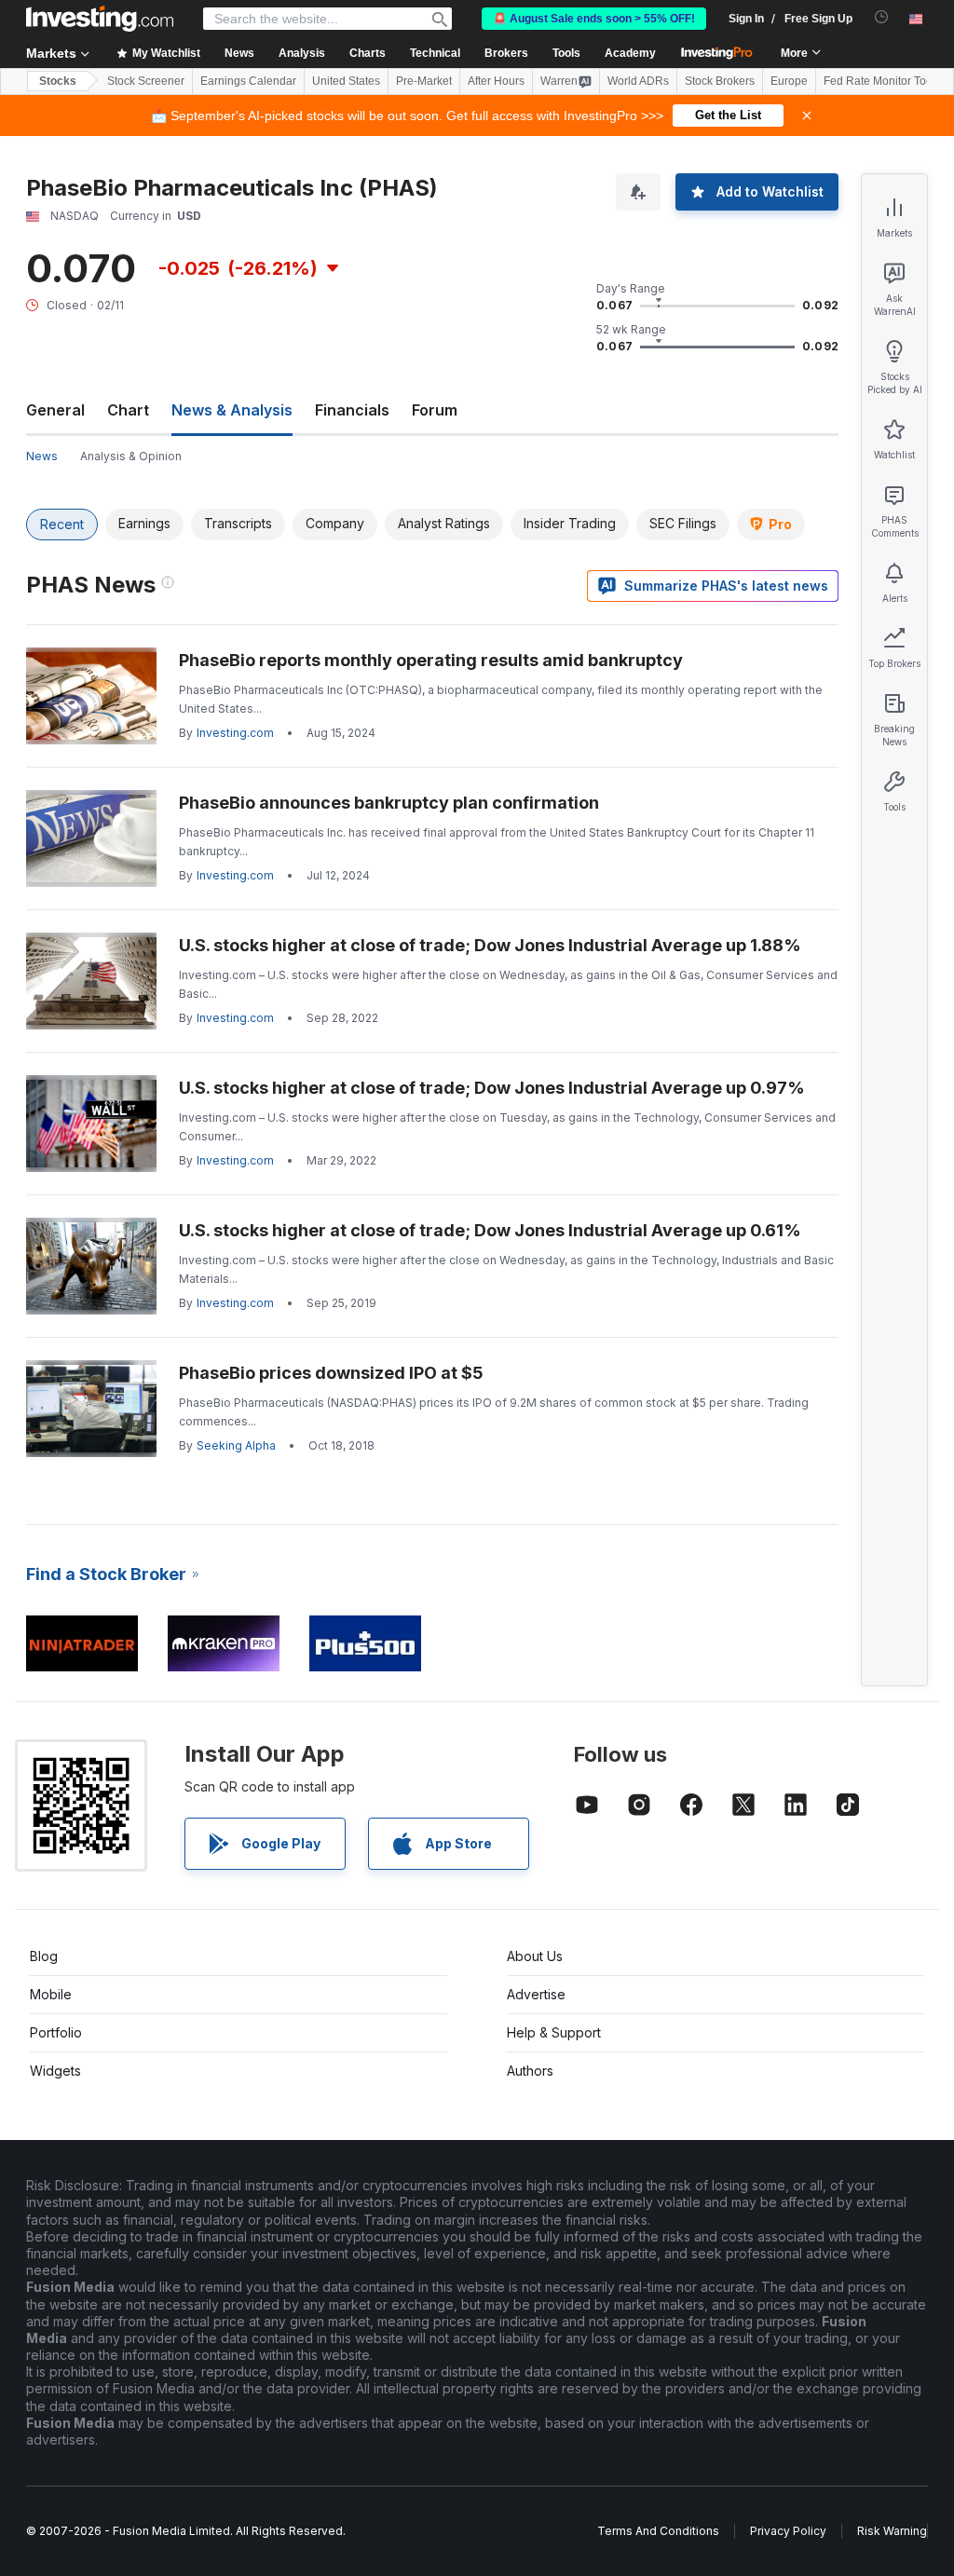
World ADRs (638, 81)
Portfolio (56, 2032)
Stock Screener (146, 81)
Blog (44, 1956)
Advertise (536, 1994)
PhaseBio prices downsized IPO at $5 (331, 1373)
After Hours (496, 81)
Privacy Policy (788, 2531)
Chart (128, 410)
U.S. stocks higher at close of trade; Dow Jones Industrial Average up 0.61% (490, 1230)
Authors (530, 2071)
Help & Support (554, 2032)
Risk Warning (892, 2531)
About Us (535, 1956)
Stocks (58, 81)
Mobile (51, 1994)
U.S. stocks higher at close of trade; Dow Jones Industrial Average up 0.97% (492, 1088)
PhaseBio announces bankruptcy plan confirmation (389, 803)
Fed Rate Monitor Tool (879, 81)
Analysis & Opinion (131, 456)
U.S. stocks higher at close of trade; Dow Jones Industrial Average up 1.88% (490, 945)
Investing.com (235, 733)
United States (346, 81)
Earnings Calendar (248, 81)
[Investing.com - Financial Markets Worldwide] (100, 19)
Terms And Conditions (658, 2531)
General (55, 410)
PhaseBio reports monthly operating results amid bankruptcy (431, 660)
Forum (435, 410)
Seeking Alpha (236, 1445)
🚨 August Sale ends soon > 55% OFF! (594, 19)
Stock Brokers (720, 81)
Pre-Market (424, 81)
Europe (789, 81)
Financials (352, 410)
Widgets (55, 2071)
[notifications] (882, 17)
